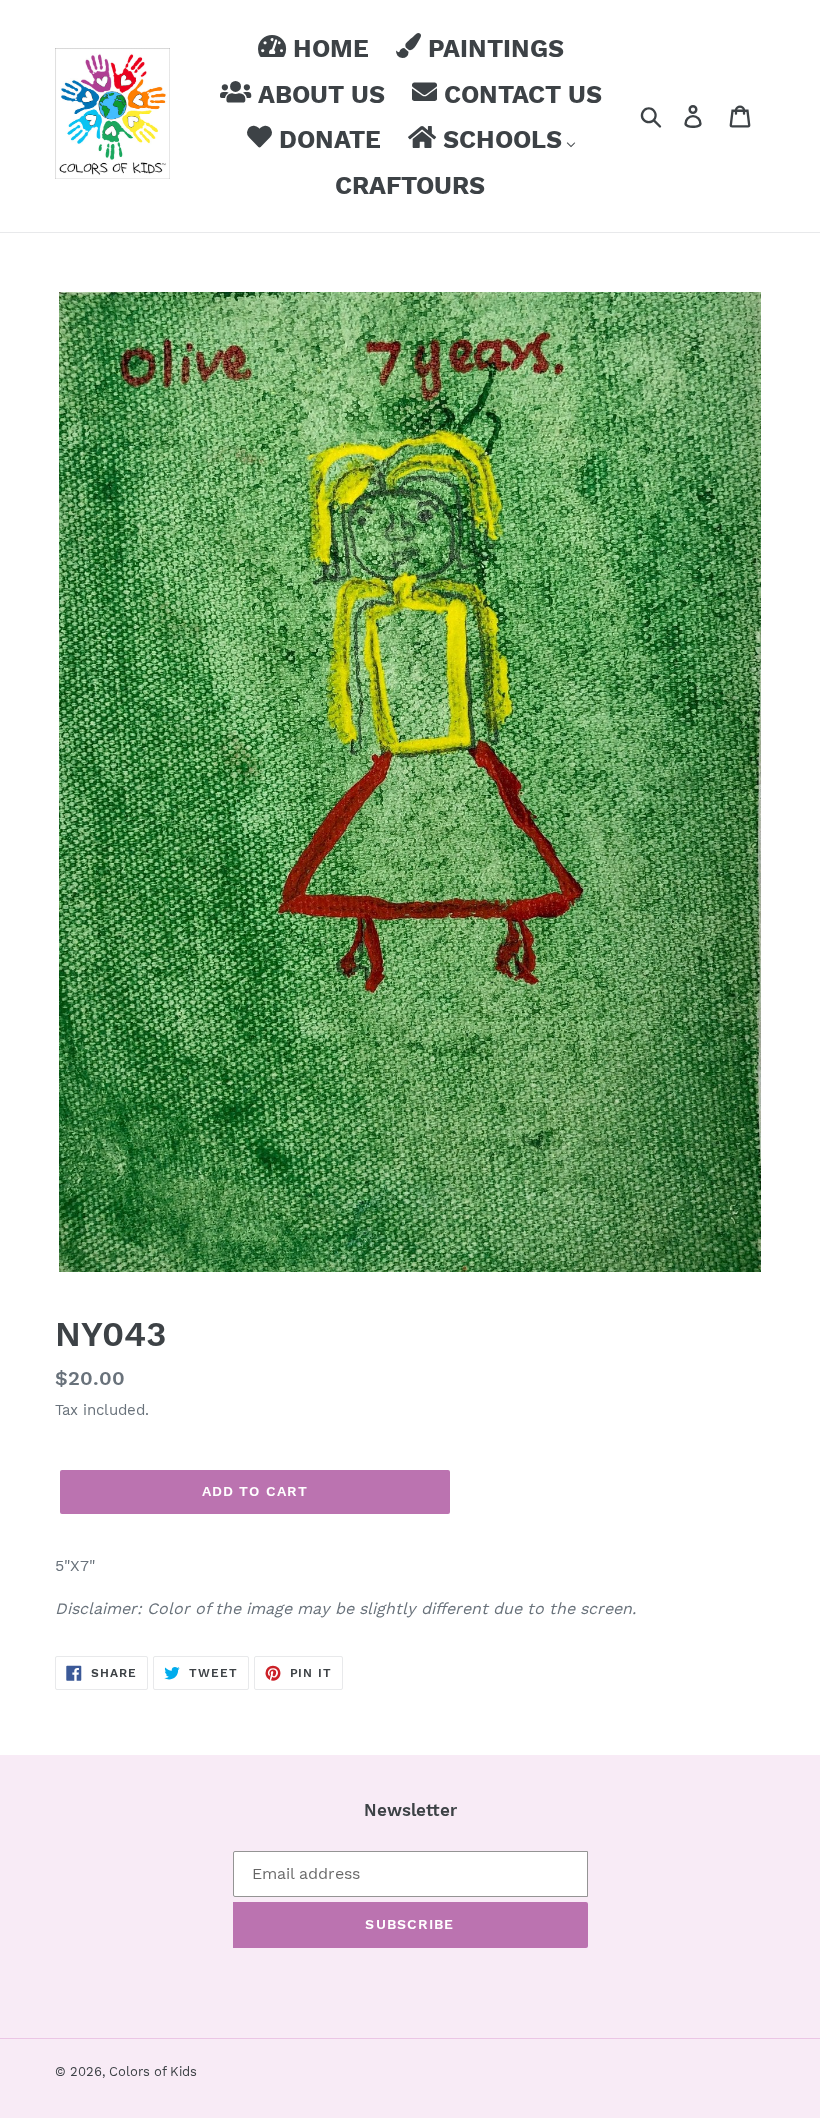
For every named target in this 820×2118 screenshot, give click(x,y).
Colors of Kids (153, 2071)
